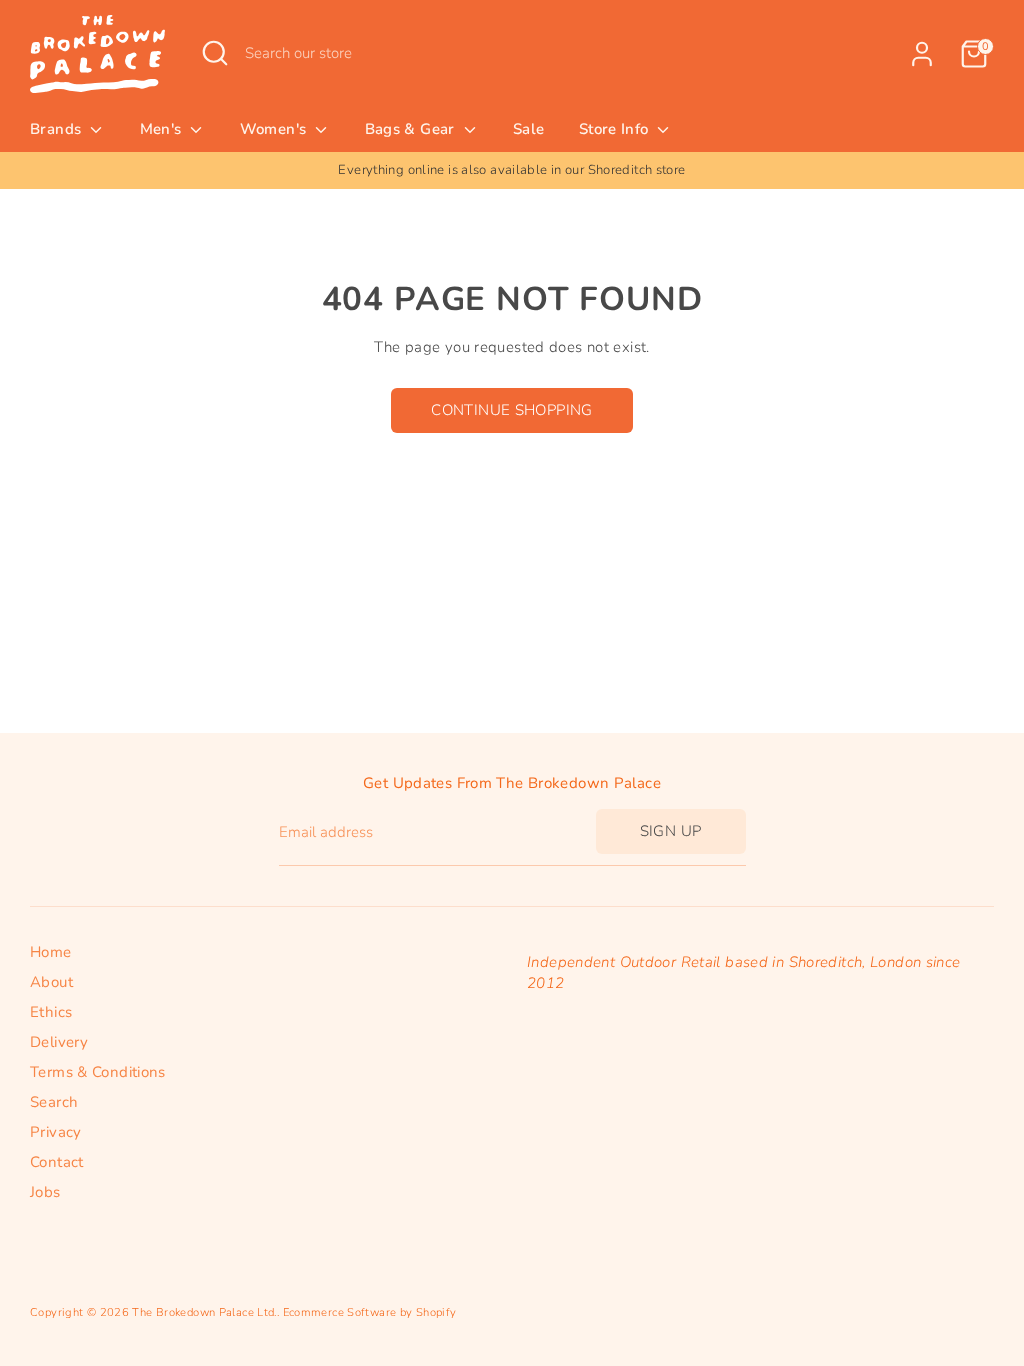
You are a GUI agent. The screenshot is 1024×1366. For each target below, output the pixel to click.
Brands (58, 129)
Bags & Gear (412, 129)
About (51, 982)
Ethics (51, 1012)
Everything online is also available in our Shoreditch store (364, 170)
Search (54, 1102)
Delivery (59, 1042)
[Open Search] (215, 53)
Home (51, 952)
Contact (57, 1162)
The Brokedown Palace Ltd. (204, 1312)
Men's (163, 129)
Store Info (616, 129)
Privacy (56, 1132)
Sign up (671, 831)
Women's (275, 129)
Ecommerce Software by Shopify (370, 1312)
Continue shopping (511, 410)
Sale (529, 129)
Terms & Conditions (98, 1072)
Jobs (45, 1192)
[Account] (922, 54)
